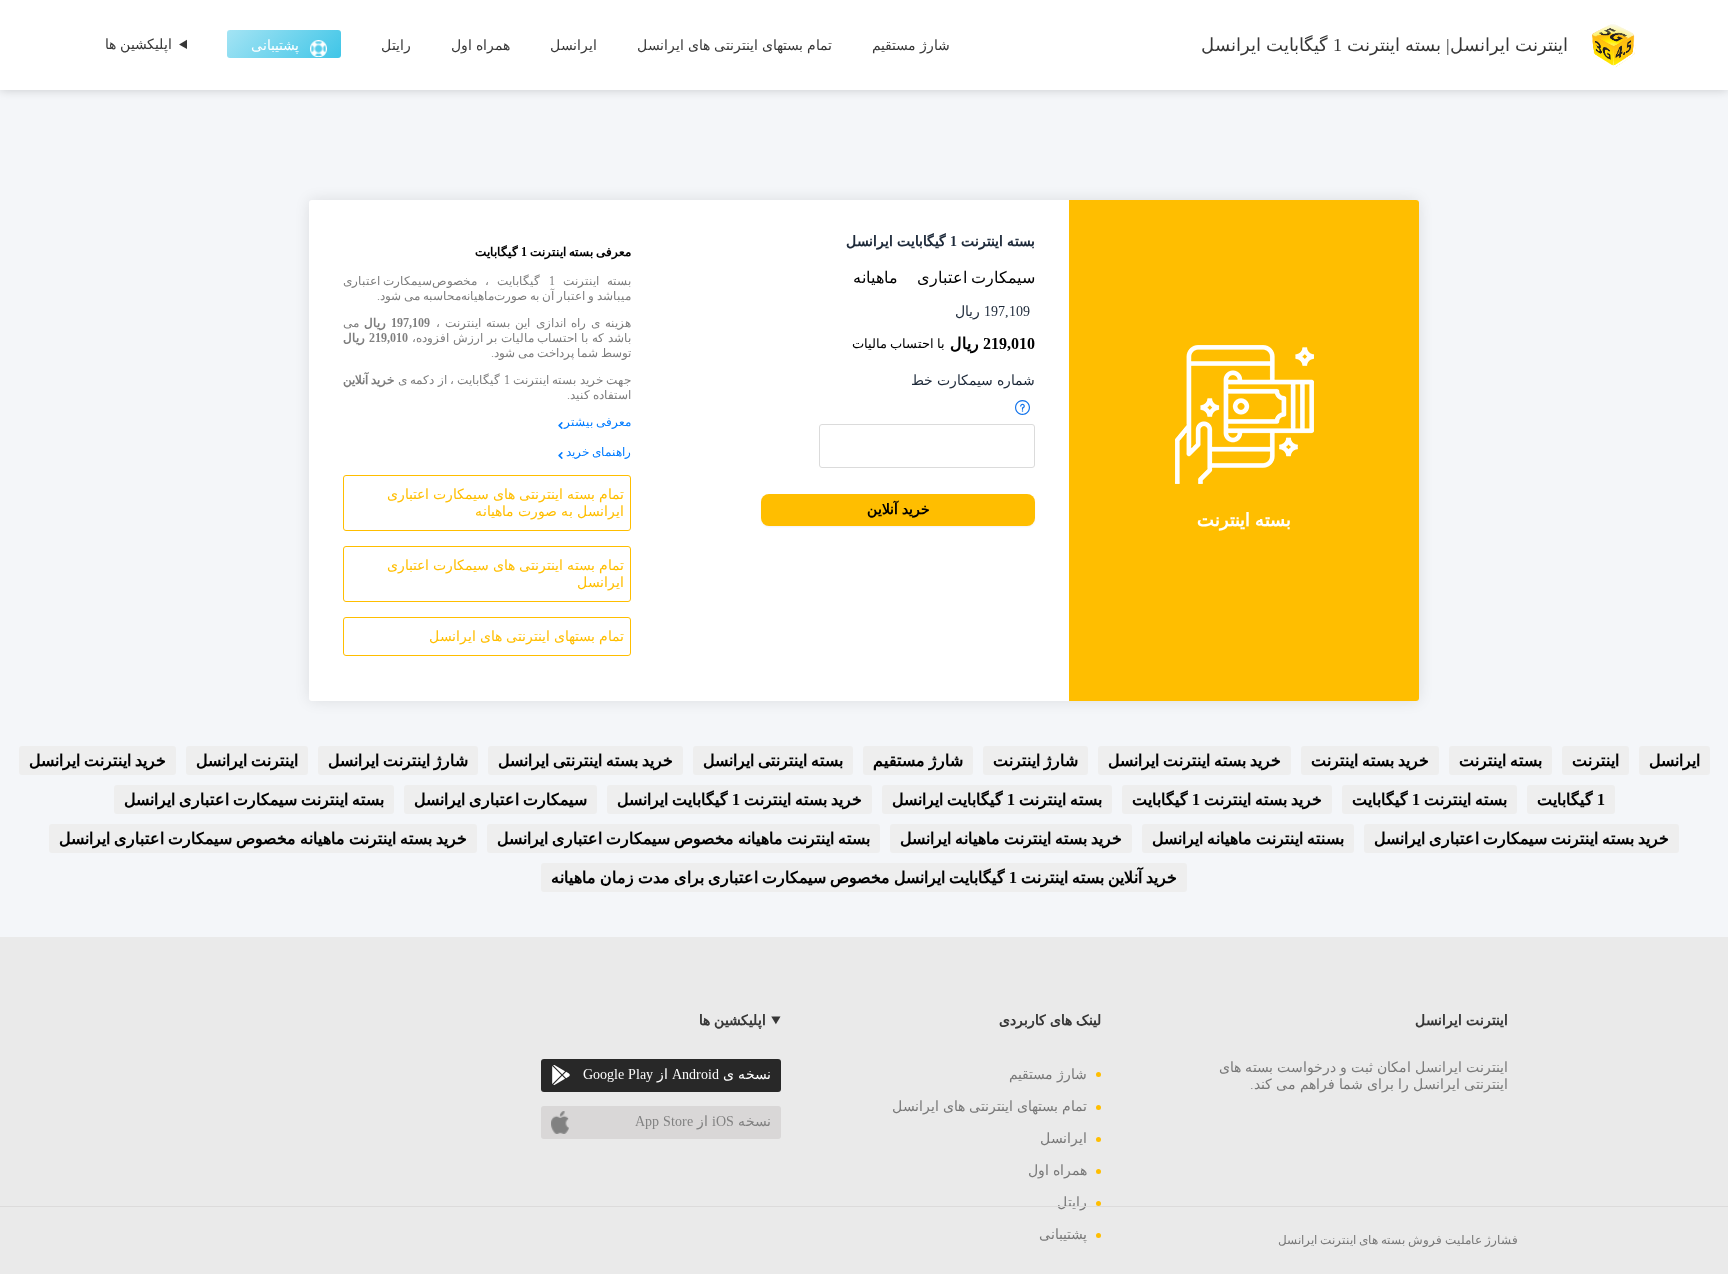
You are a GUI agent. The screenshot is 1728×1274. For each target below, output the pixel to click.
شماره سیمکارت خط (973, 380)
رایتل (396, 45)
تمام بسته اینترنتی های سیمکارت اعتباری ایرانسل (505, 574)
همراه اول (480, 45)
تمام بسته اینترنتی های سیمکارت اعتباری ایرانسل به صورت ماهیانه (505, 503)
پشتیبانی (275, 45)
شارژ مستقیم (911, 45)
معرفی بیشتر (597, 422)
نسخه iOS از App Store (703, 1121)
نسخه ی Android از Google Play (677, 1074)
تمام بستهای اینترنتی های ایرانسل (734, 45)
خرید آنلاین (898, 509)
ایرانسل (573, 45)
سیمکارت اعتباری (976, 277)
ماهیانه (875, 277)
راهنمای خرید (598, 452)
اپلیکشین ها (138, 44)
